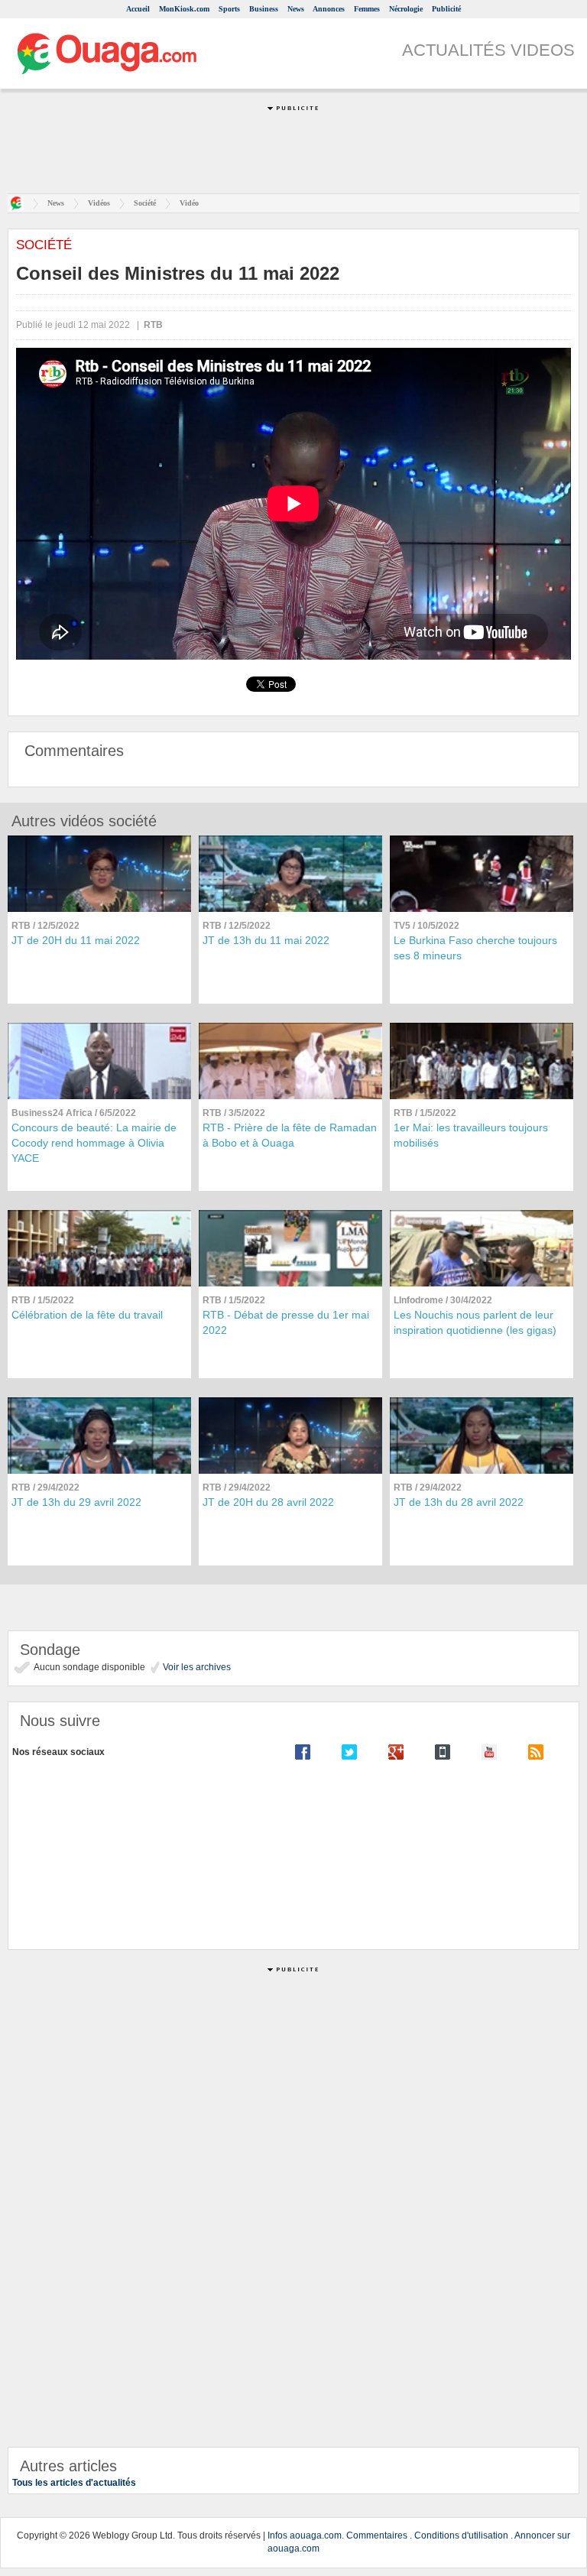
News (296, 9)
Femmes (367, 9)
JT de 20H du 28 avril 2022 (268, 1502)
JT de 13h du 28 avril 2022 (459, 1502)
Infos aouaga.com (305, 2535)
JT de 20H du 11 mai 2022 (76, 940)
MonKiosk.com (184, 9)
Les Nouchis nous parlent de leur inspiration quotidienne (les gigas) (475, 1322)
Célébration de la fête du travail (87, 1315)
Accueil (138, 9)
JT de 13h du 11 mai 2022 (266, 940)
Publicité (446, 9)
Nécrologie (406, 9)
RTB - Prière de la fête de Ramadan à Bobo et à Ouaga (290, 1135)
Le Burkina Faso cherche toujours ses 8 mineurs (475, 948)
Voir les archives (196, 1667)
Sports (229, 9)
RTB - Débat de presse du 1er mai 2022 (286, 1322)
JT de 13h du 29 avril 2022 (76, 1502)
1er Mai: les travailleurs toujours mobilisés (471, 1135)
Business (264, 9)
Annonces (329, 9)
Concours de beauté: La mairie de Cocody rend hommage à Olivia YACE (94, 1143)
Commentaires (377, 2535)
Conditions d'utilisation (461, 2535)
